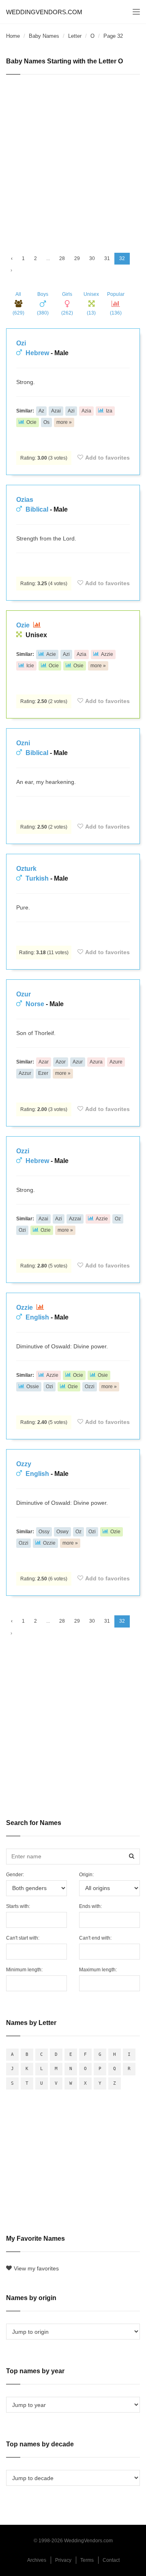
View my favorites (36, 2268)
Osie (78, 666)
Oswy (62, 1532)
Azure (116, 1062)
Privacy (63, 2560)
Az (41, 411)
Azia (86, 411)
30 (92, 258)
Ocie (31, 422)
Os (46, 422)
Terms (87, 2560)
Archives (37, 2560)
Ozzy (24, 1464)
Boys (43, 304)
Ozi (21, 343)
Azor (61, 1062)
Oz (118, 1219)
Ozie (24, 625)
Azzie (107, 654)
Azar (44, 1062)
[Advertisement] (73, 160)
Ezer (43, 1073)
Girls (67, 304)
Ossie (33, 1387)
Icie (30, 666)
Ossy (44, 1532)
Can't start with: (23, 1938)
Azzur (25, 1073)
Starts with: (18, 1906)
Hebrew (37, 353)
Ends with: (90, 1906)
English (37, 1317)
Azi (71, 411)
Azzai (75, 1219)
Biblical (37, 509)
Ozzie (25, 1308)
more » (64, 422)
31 (107, 258)
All (18, 304)
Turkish (37, 878)
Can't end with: (95, 1938)
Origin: (86, 1875)
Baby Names (44, 36)
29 (77, 258)
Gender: (15, 1875)
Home (13, 36)
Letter (75, 36)
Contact (111, 2560)
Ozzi (23, 1151)
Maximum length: (98, 1970)
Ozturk (26, 869)
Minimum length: (24, 1970)
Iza (109, 411)
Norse (35, 1004)
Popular (116, 304)
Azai (56, 411)
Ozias (25, 500)
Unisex (91, 304)
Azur (78, 1062)
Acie (51, 654)
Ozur (24, 994)
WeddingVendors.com (44, 12)
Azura (96, 1062)
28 (62, 258)
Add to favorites (107, 458)
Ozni (23, 743)
